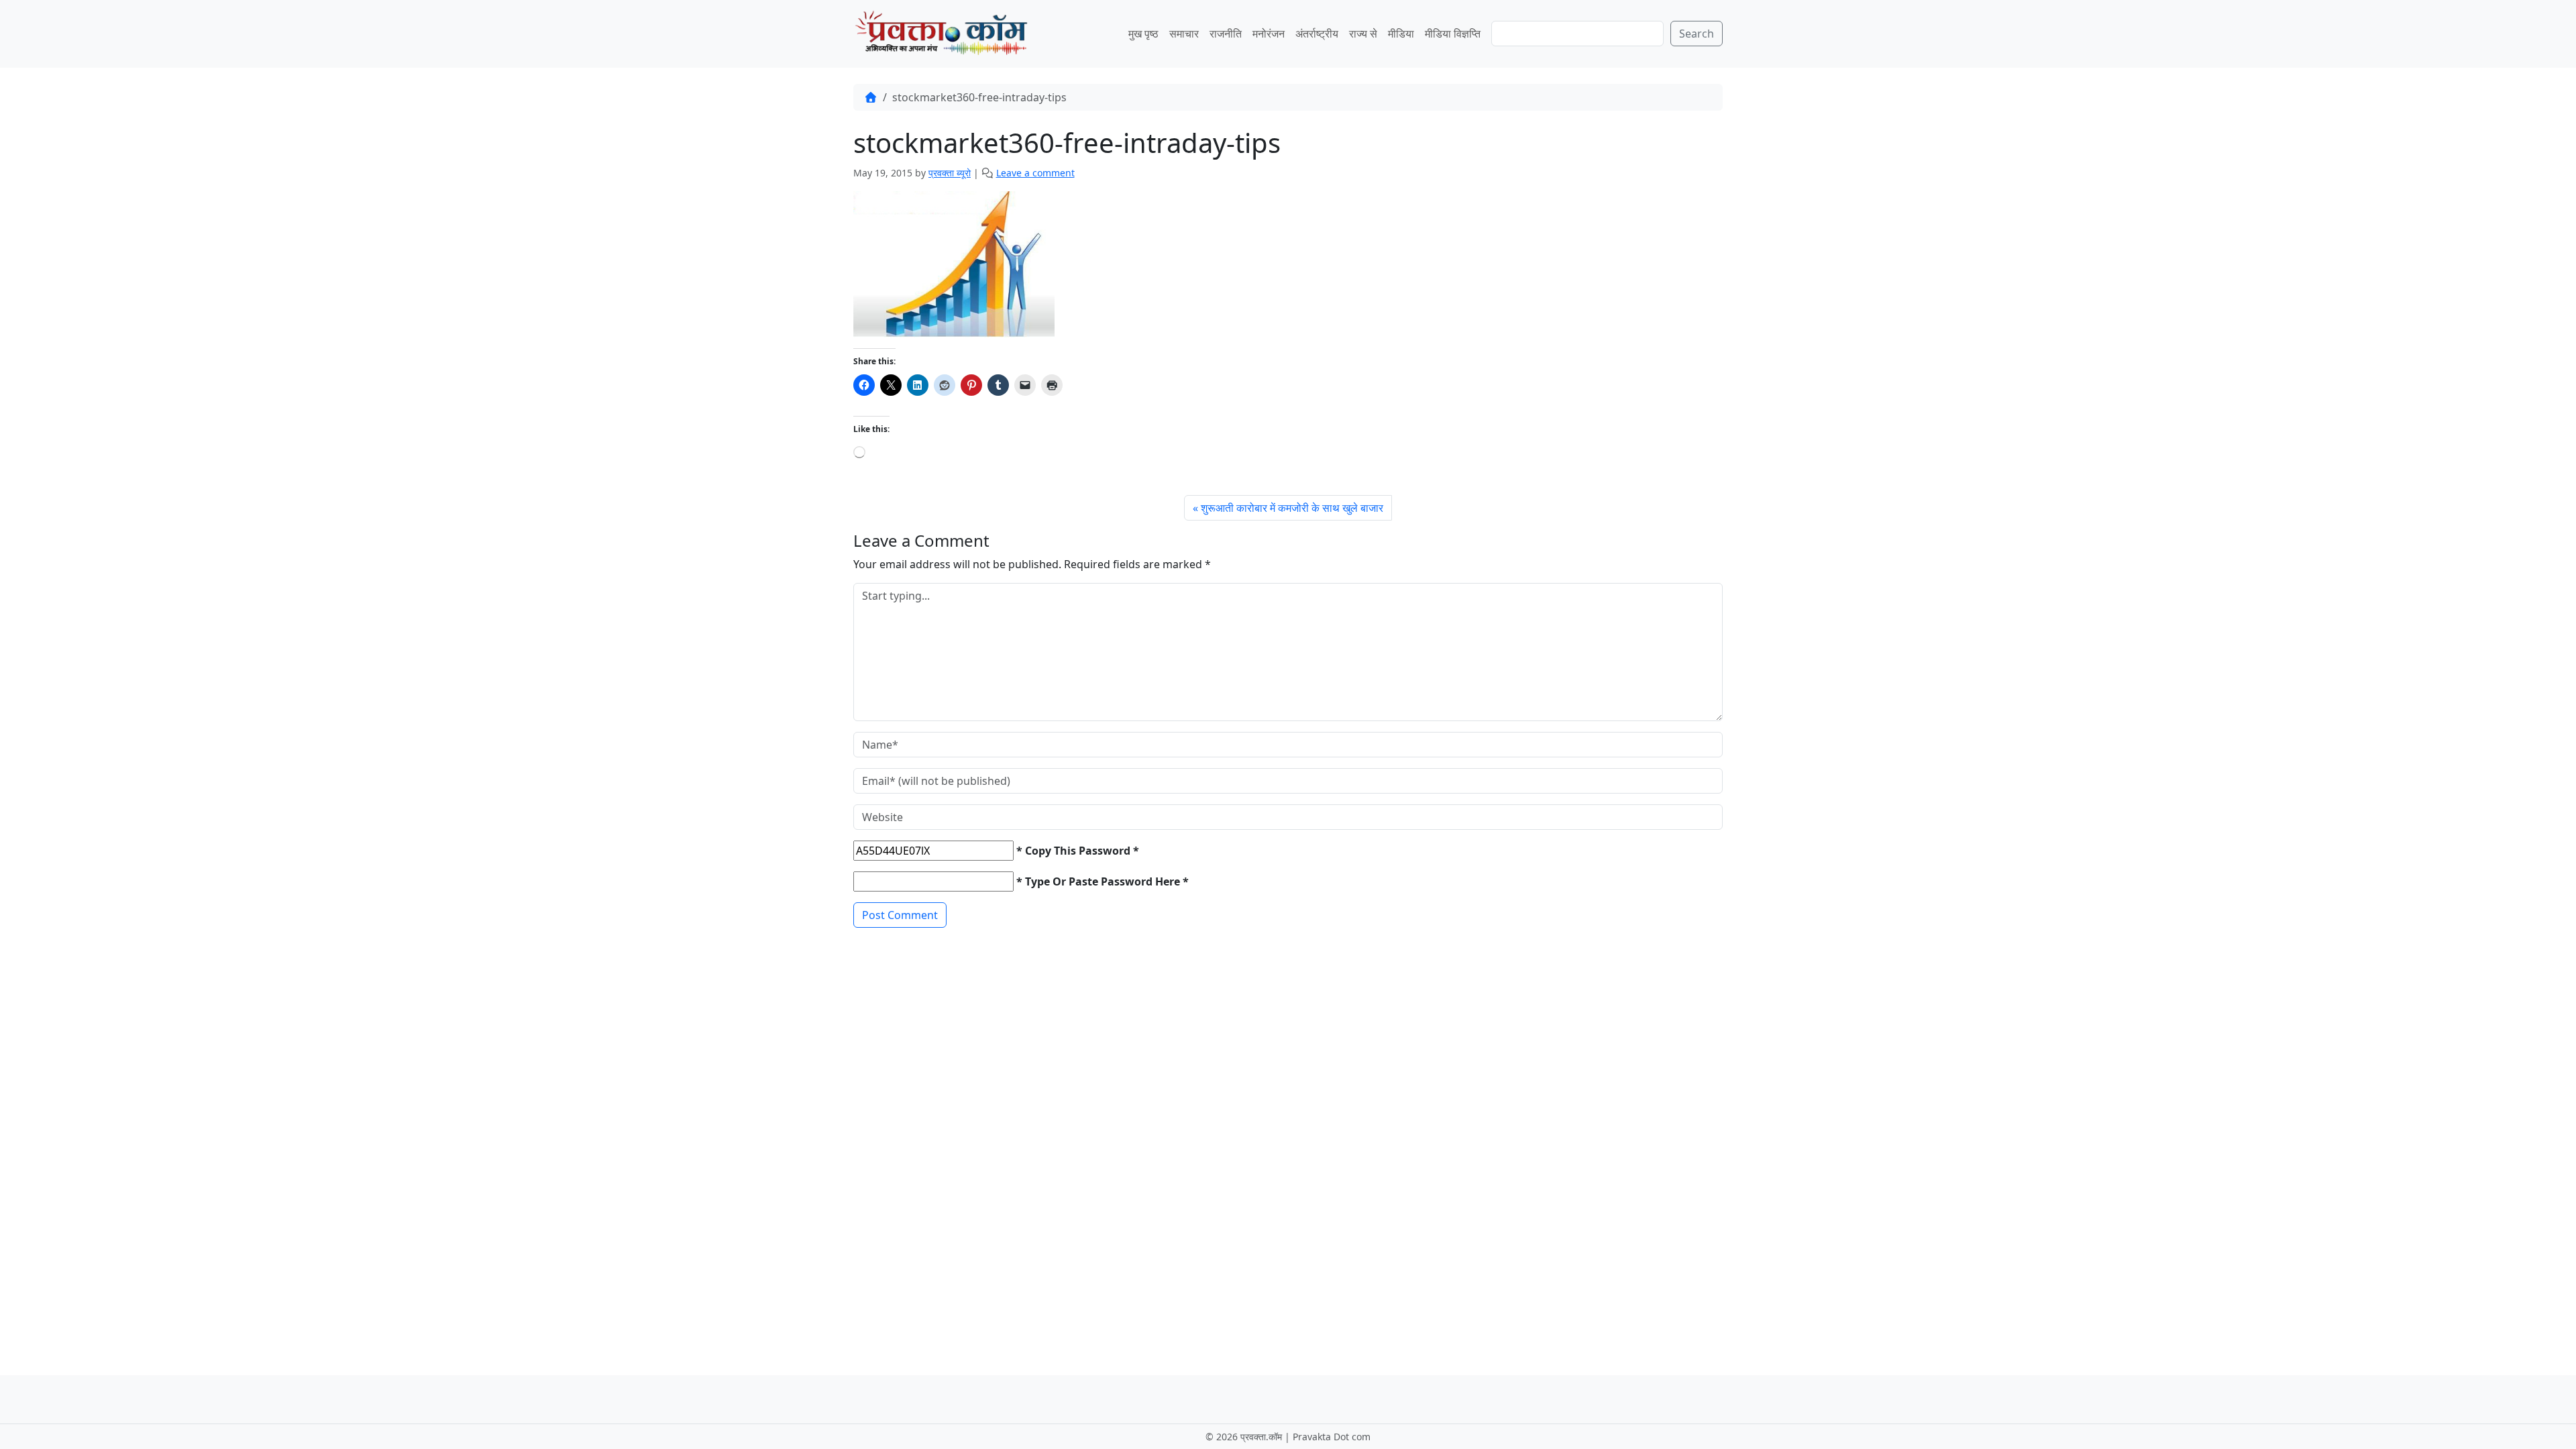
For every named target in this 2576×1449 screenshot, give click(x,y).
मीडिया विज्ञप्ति (1453, 34)
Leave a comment (1035, 173)
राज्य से (1363, 34)
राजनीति (1226, 34)
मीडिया (1401, 34)
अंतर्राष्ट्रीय (1317, 34)
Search (1697, 34)
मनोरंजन (1269, 34)
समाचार (1184, 34)
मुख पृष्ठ (1143, 34)
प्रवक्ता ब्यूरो (950, 173)
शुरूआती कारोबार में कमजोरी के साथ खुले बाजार (1292, 508)
